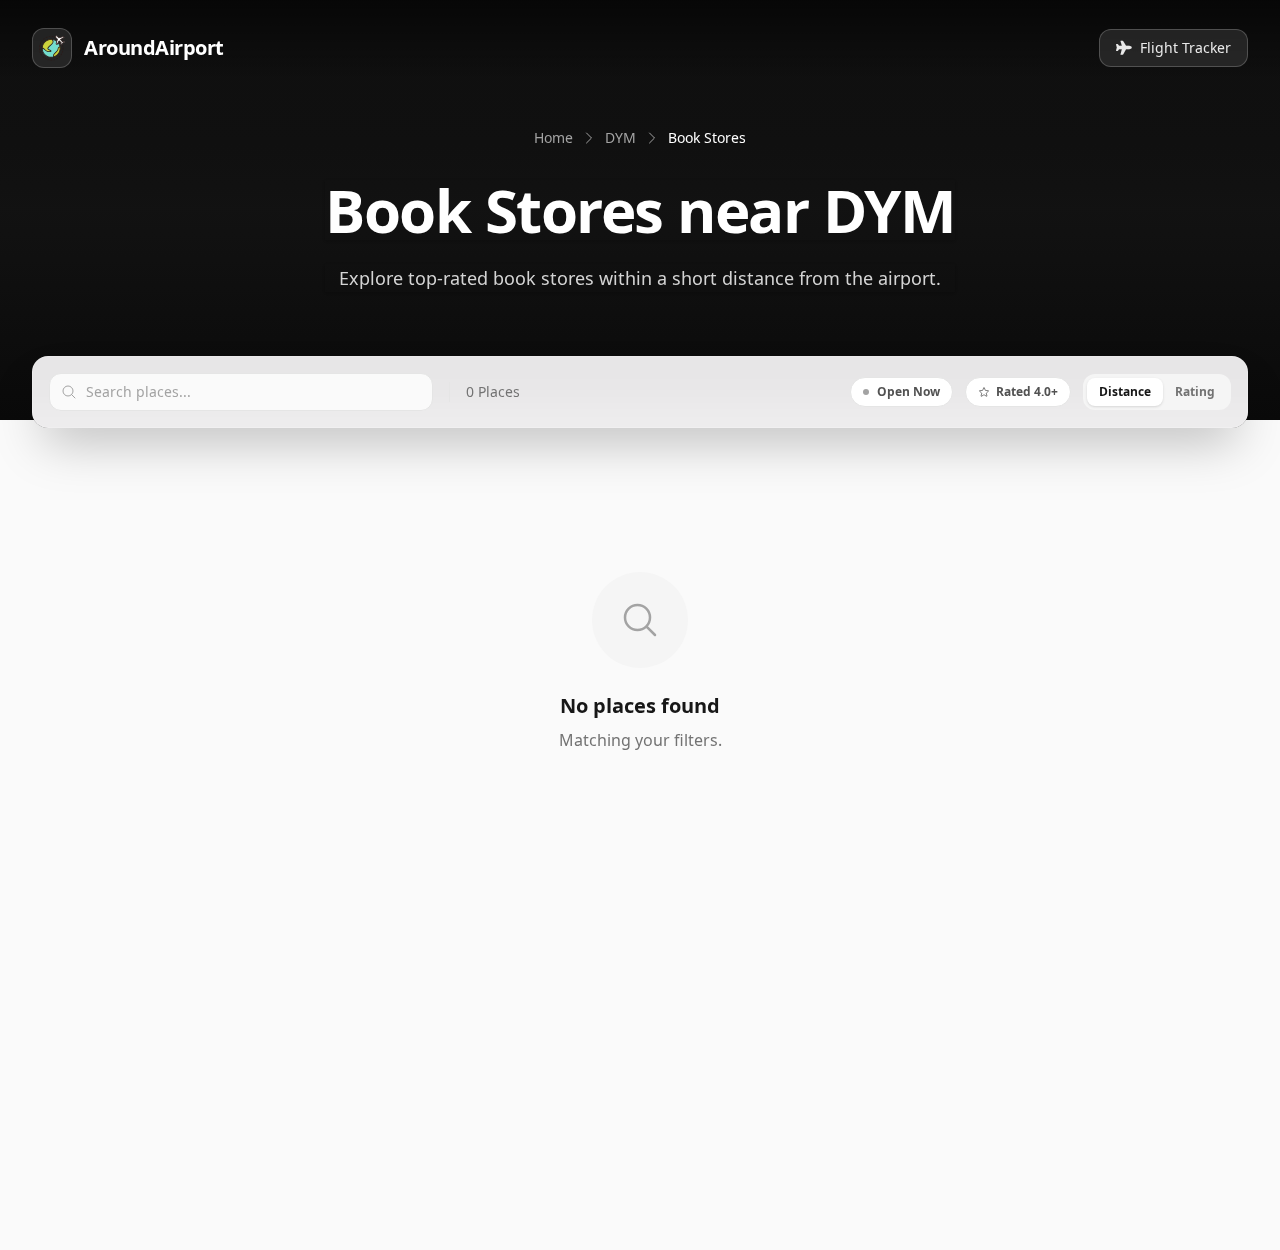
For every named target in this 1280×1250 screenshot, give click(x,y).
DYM (620, 137)
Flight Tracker (1185, 47)
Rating (1195, 391)
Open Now (908, 391)
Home (553, 137)
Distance (1125, 391)
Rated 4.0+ (1027, 391)
